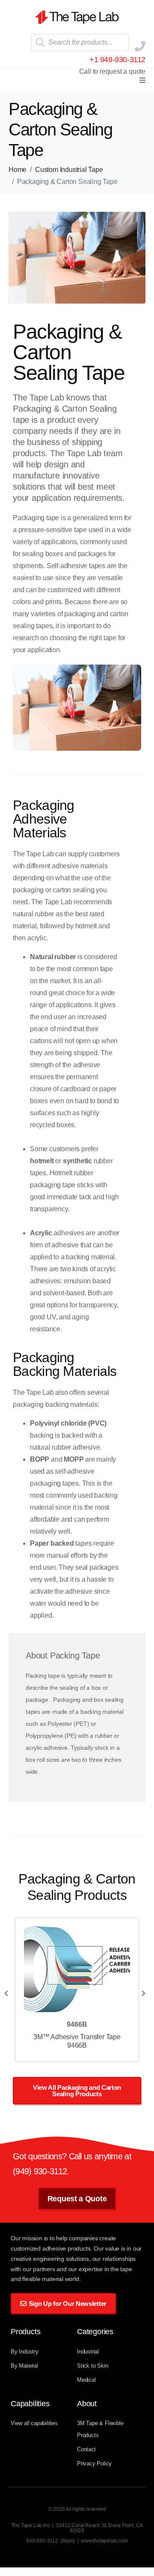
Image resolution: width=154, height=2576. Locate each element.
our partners (40, 2269)
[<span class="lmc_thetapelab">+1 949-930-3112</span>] (140, 46)
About (87, 2404)
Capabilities (30, 2404)
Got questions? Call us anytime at (72, 2156)
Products (25, 2332)
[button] (142, 80)
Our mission (27, 2238)
